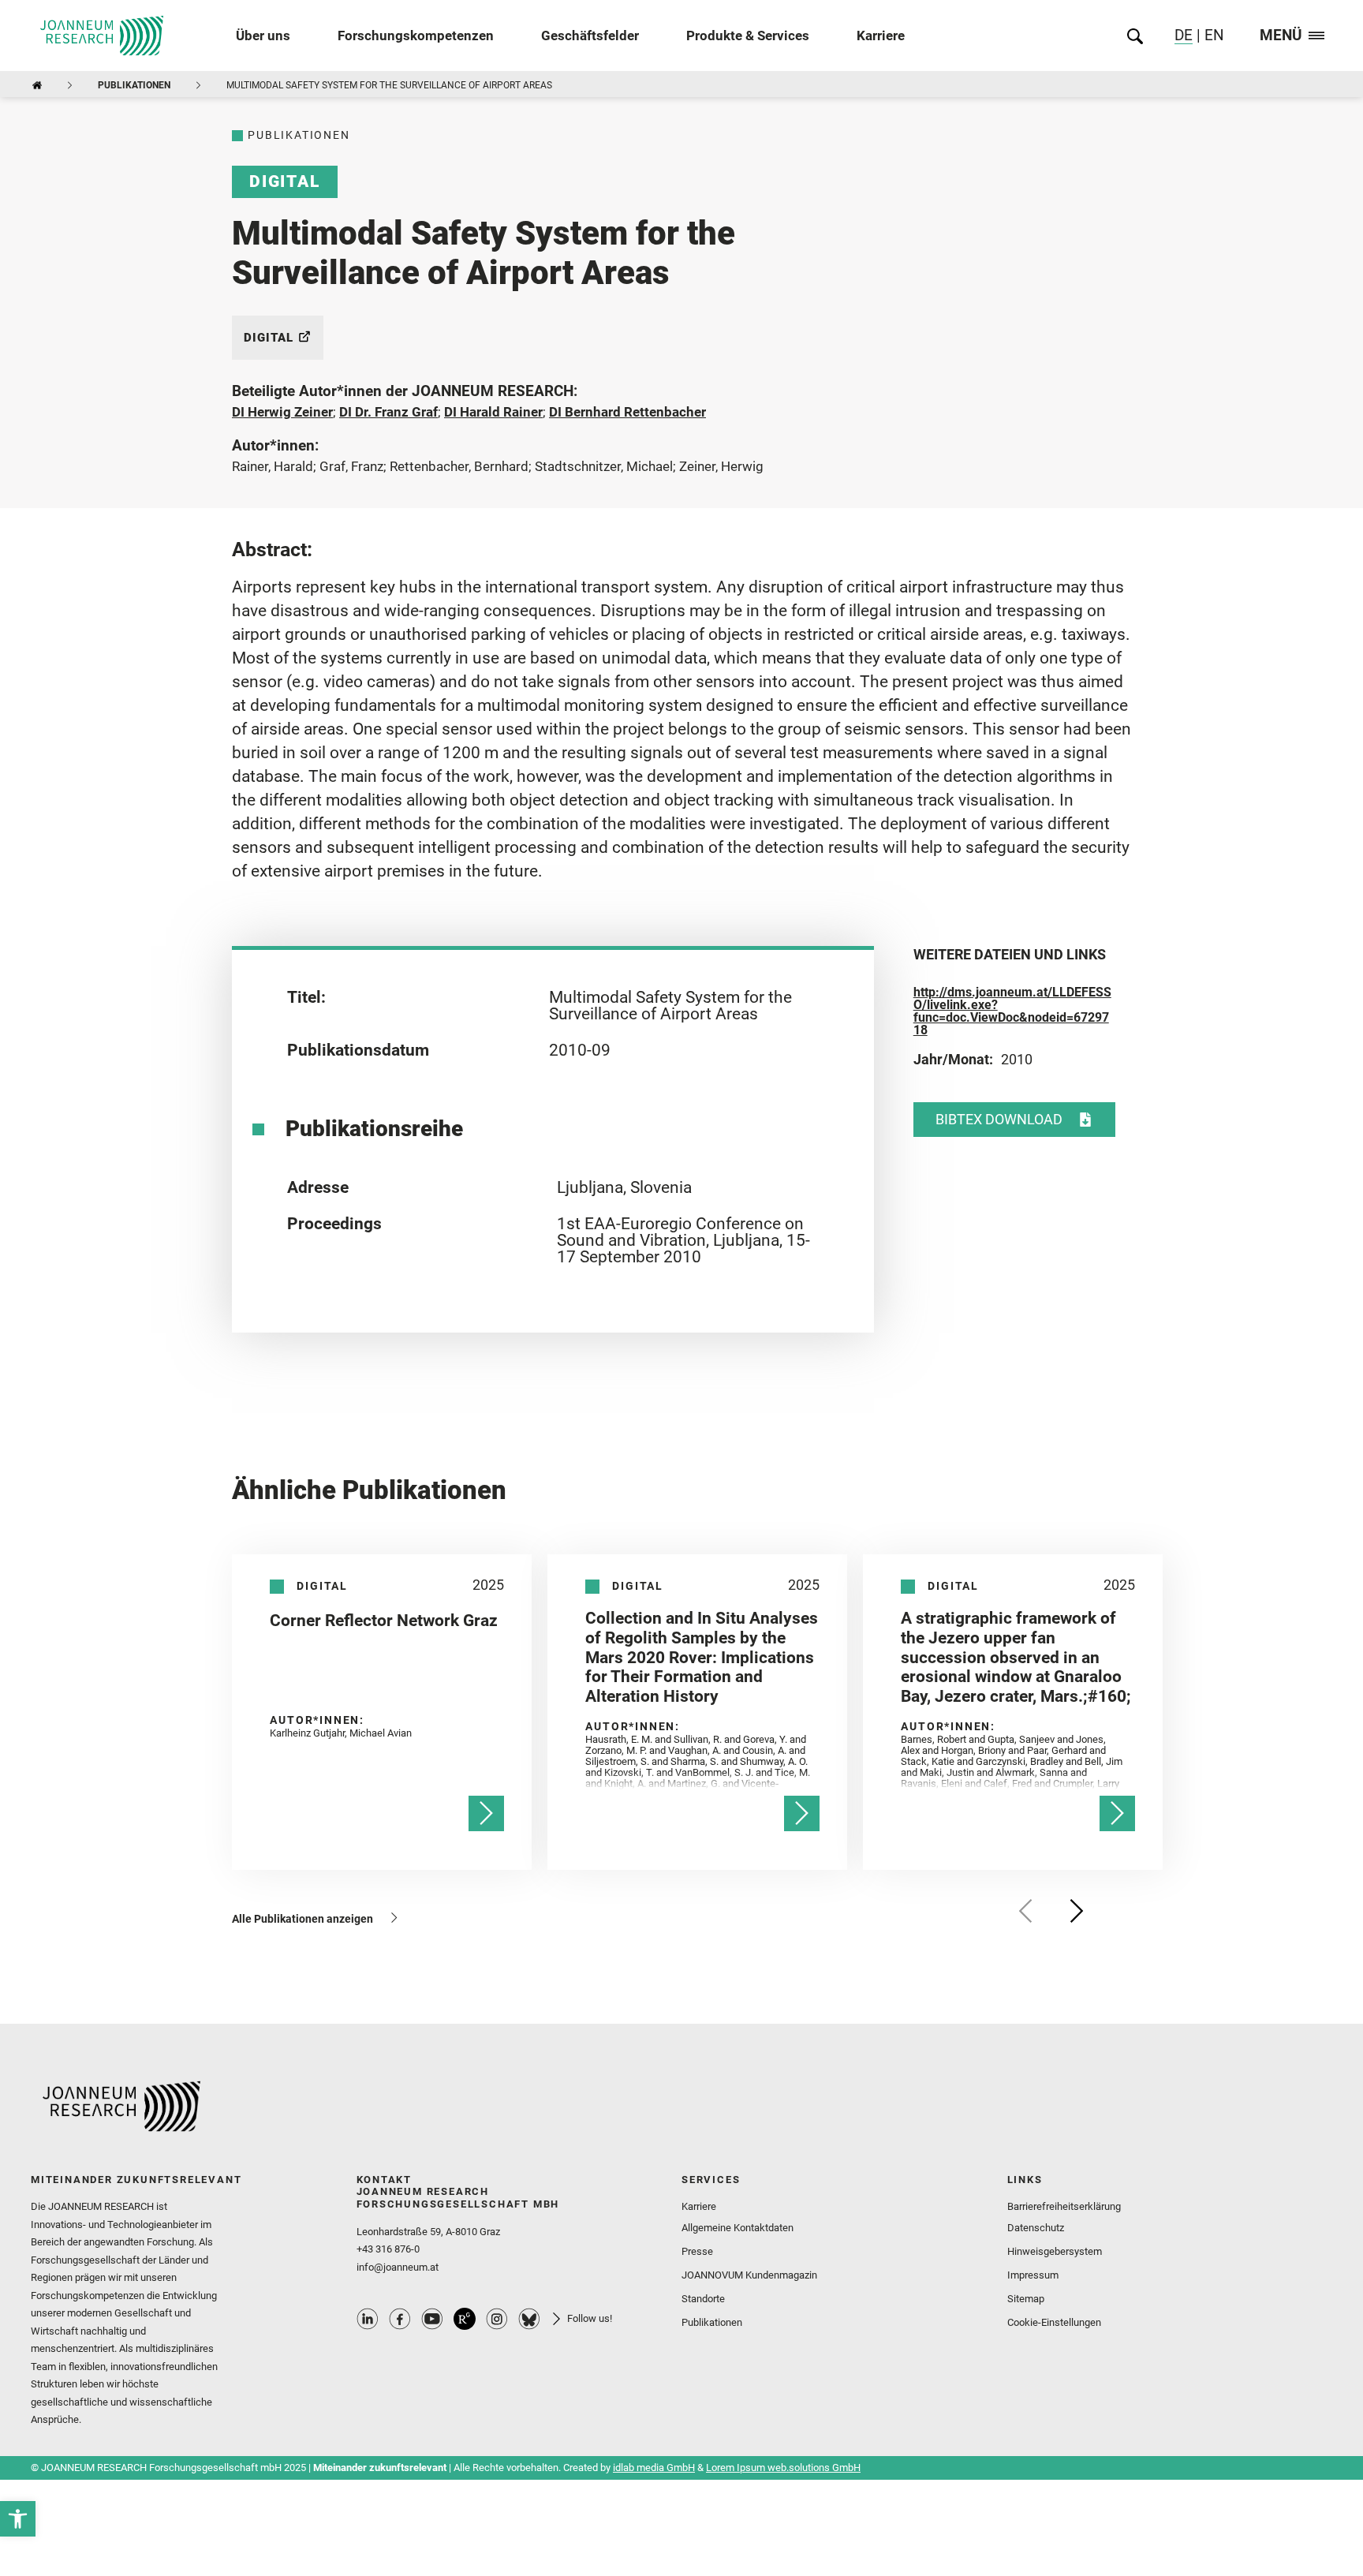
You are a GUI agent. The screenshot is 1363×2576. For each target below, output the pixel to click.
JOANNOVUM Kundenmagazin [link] (749, 2275)
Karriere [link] (881, 36)
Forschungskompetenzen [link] (416, 36)
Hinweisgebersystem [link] (1055, 2251)
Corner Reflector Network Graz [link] (384, 1621)
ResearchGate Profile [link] (465, 2319)
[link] (18, 2519)
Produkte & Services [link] (748, 36)
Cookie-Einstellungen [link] (1054, 2322)
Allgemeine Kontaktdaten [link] (738, 2228)
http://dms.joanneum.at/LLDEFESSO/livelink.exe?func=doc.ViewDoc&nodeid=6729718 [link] (1012, 1011)
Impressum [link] (1033, 2275)
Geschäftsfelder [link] (590, 36)
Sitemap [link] (1026, 2299)
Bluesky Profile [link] (529, 2319)
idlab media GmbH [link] (654, 2468)
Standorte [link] (703, 2299)
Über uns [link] (263, 36)
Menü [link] (1281, 37)
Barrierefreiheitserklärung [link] (1064, 2206)
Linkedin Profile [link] (368, 2319)
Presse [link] (697, 2251)
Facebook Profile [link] (400, 2319)
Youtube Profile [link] (432, 2319)
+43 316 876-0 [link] (388, 2249)
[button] (1026, 1911)
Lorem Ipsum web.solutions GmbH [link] (783, 2468)
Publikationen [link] (134, 85)
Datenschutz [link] (1036, 2228)
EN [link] (1212, 36)
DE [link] (1184, 36)
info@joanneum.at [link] (398, 2267)
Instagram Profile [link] (497, 2319)
